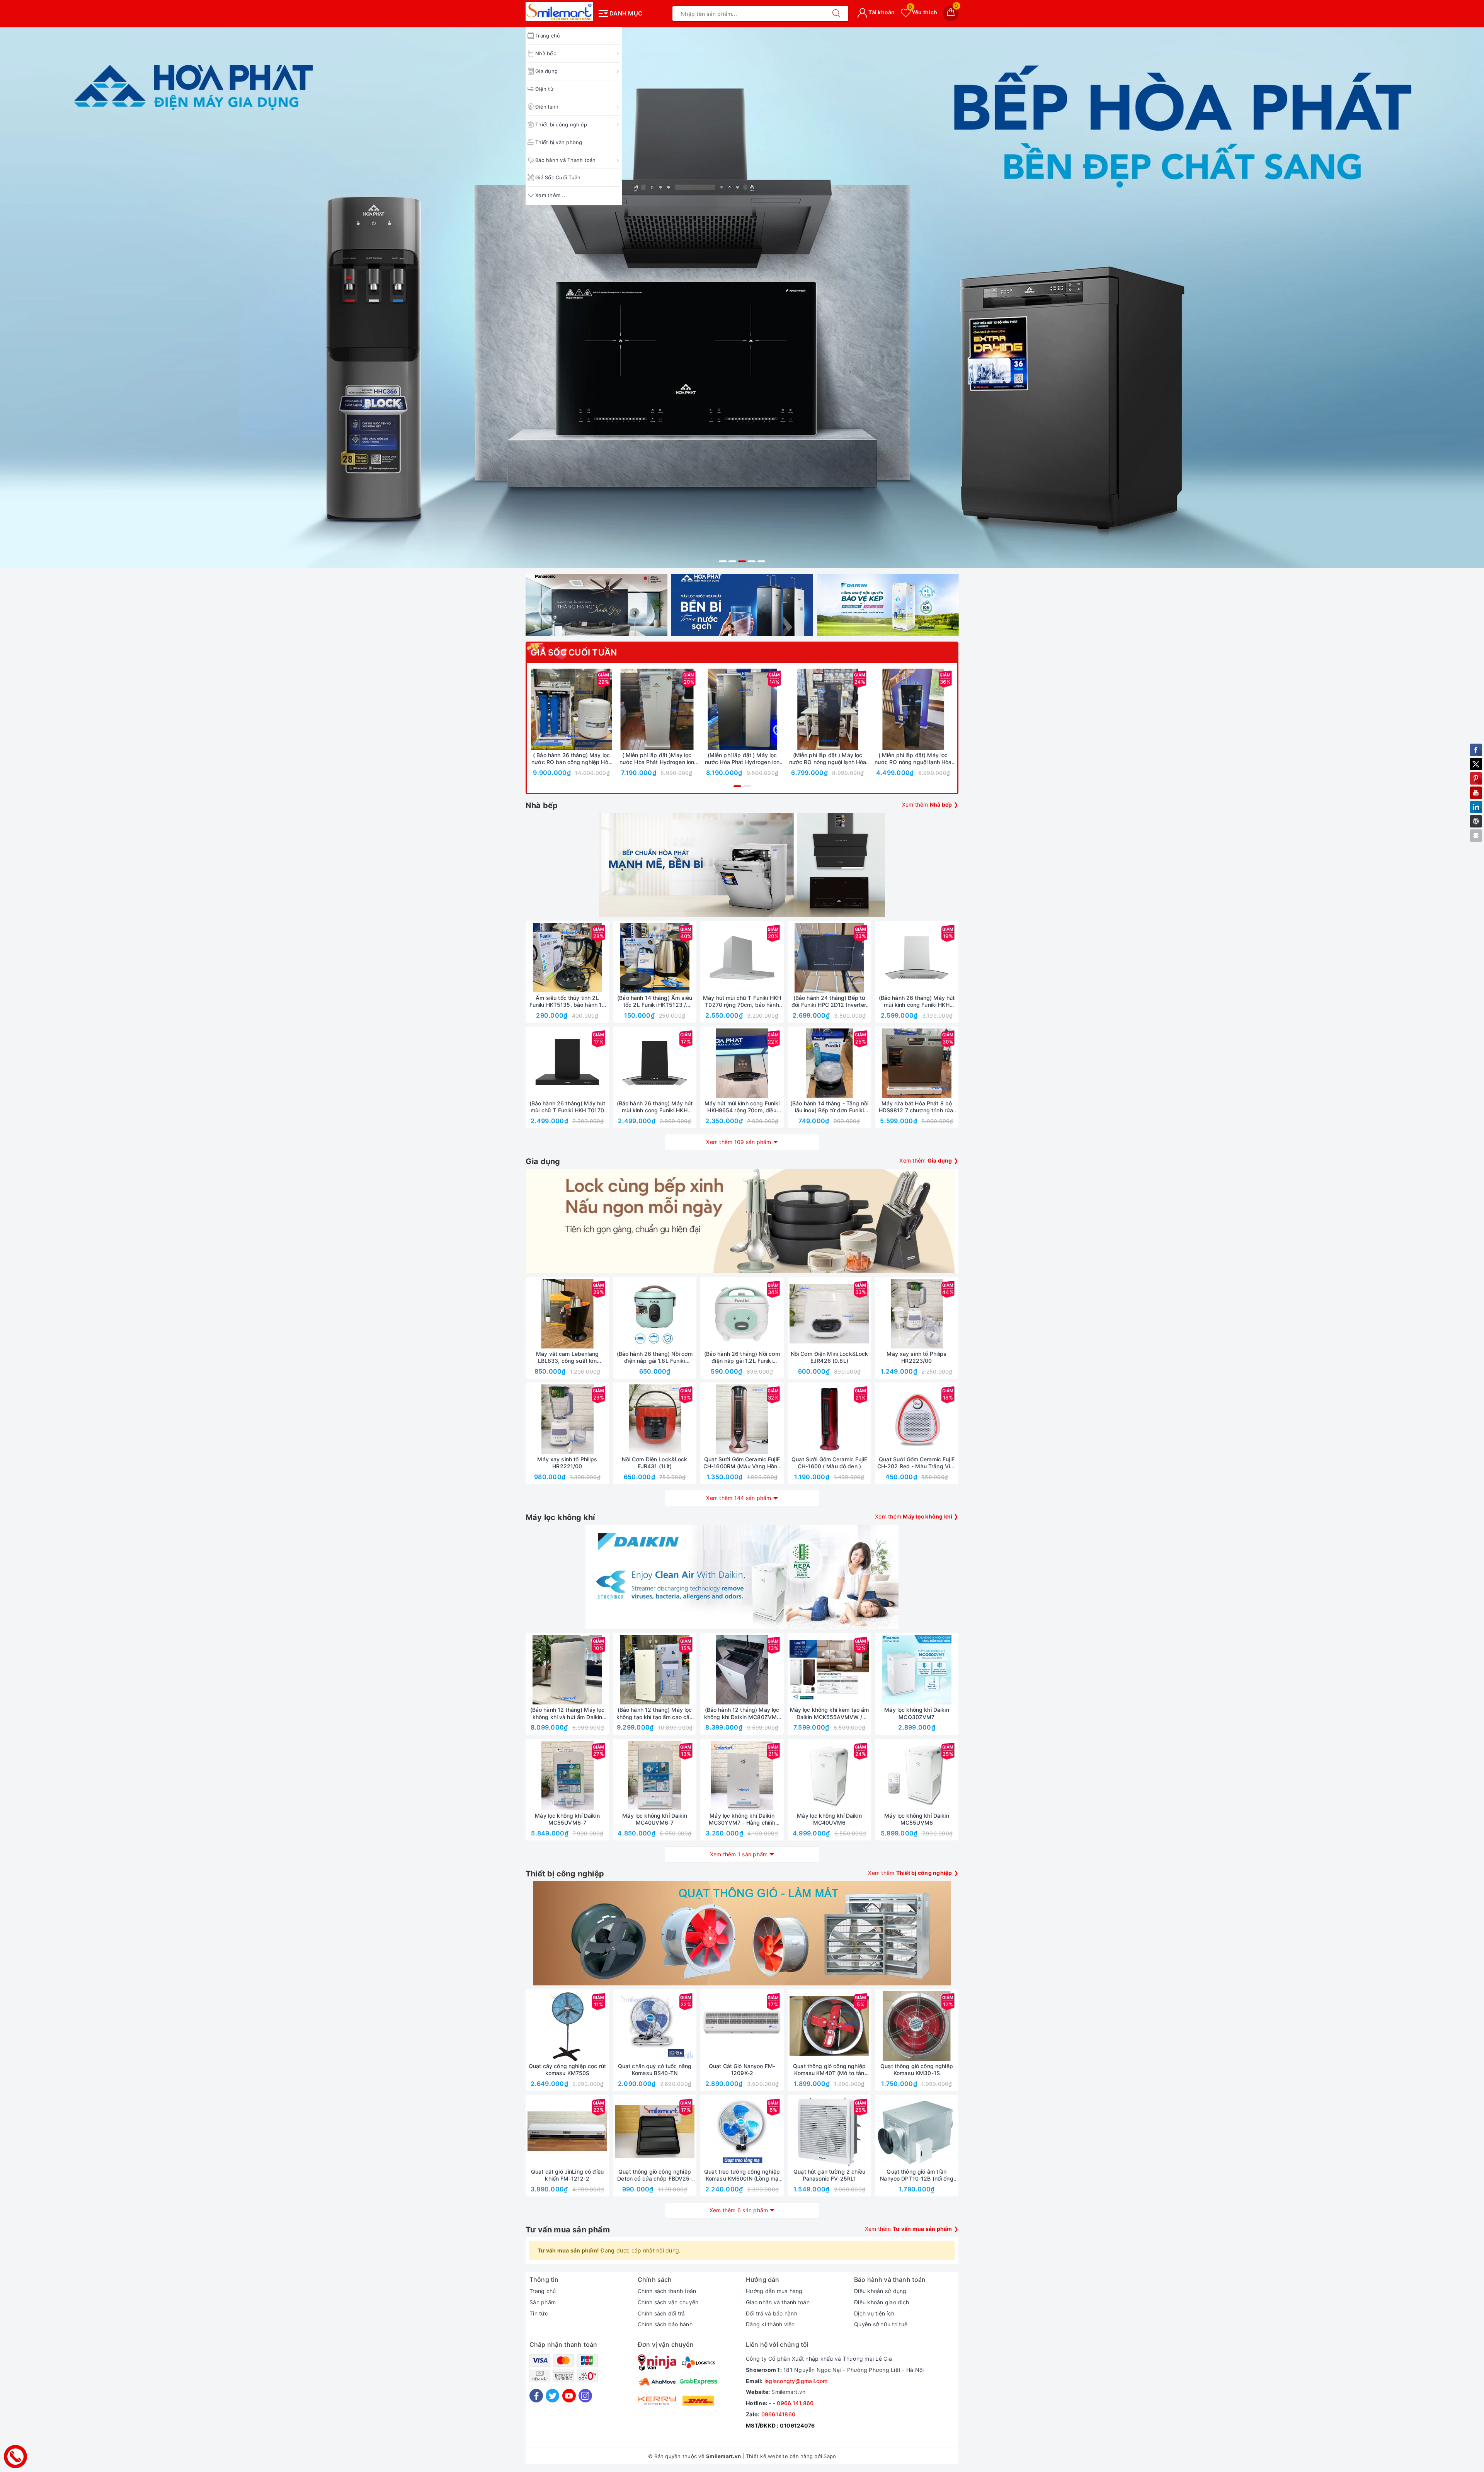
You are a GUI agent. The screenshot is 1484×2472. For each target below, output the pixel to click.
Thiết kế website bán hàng (779, 2456)
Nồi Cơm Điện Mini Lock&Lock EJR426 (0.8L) (830, 1357)
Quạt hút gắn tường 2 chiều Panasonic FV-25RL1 (829, 2175)
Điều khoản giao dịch (882, 2302)
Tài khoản (881, 12)
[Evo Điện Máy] (742, 207)
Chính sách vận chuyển (668, 2302)
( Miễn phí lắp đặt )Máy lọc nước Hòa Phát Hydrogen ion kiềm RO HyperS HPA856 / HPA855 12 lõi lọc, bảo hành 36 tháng (657, 759)
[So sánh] (608, 709)
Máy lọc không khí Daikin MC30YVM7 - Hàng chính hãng (742, 1819)
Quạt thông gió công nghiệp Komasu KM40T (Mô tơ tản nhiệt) (829, 2070)
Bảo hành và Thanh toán (566, 160)
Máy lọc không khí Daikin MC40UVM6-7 (654, 1819)
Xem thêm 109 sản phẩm (739, 1142)
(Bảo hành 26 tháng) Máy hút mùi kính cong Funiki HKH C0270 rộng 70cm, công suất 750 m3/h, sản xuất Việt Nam (917, 1001)
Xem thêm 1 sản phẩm (739, 1854)
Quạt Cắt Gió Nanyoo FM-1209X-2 (742, 2069)
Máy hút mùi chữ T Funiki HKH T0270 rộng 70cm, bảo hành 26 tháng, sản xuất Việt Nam (742, 1001)
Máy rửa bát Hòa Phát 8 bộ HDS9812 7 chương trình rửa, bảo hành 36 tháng (917, 1107)
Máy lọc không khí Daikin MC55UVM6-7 (567, 1819)
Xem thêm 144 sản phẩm (739, 1498)
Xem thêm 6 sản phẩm (739, 2210)
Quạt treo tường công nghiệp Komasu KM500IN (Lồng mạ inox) (742, 2175)
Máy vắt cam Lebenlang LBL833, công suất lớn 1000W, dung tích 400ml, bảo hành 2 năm (567, 1357)
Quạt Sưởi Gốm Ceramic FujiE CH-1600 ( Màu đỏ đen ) (829, 1463)
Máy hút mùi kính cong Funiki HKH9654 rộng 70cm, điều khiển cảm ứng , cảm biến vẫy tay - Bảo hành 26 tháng (742, 1107)
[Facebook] (536, 2396)
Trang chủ (543, 2291)
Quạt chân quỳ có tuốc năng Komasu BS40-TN (655, 2069)
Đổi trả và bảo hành (772, 2313)
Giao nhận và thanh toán (778, 2302)
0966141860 (779, 2414)
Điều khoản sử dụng (880, 2291)
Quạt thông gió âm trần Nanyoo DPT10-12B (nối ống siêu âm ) (917, 2175)
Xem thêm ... (551, 195)
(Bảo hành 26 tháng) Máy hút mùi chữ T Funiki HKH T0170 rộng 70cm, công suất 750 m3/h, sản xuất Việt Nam (568, 1107)
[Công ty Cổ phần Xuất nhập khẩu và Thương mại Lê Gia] (559, 12)
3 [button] (742, 561)
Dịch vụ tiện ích (874, 2313)
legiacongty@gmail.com (796, 2381)
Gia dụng (546, 71)
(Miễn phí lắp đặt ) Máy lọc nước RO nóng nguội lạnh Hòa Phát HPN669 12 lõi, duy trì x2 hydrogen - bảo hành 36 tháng (828, 759)
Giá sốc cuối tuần (574, 652)
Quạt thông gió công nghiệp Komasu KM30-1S (917, 2069)
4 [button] (752, 561)
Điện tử (544, 89)
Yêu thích (923, 12)
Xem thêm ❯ (930, 804)
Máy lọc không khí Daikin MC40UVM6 (829, 1819)
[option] (742, 207)
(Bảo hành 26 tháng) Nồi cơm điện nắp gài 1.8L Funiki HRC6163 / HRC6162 (655, 1357)
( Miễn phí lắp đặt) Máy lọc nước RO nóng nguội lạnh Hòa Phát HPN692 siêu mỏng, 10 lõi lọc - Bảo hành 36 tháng (913, 759)
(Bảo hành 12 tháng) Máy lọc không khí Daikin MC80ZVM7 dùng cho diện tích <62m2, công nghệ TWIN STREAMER (742, 1713)
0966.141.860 (795, 2403)
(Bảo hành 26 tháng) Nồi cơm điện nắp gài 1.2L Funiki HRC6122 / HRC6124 (742, 1357)
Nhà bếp (546, 53)
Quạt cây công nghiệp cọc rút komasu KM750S (567, 2069)
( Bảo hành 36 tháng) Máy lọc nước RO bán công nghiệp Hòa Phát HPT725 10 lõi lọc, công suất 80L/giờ (571, 759)
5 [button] (761, 561)
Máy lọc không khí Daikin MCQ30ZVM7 (916, 1713)
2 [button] (732, 561)
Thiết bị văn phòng (559, 142)
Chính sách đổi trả (661, 2313)
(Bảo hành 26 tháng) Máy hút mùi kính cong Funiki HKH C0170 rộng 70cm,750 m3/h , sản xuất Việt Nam (655, 1107)
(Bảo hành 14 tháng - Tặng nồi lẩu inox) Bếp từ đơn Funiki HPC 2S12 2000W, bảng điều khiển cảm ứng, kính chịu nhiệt (829, 1107)
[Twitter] (552, 2396)
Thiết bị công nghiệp (561, 124)
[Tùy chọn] (621, 709)
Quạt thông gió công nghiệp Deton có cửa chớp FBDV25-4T (655, 2175)
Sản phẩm (543, 2302)
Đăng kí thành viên (770, 2324)
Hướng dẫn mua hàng (774, 2291)
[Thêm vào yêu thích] (552, 709)
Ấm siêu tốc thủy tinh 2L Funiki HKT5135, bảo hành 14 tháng (568, 1001)
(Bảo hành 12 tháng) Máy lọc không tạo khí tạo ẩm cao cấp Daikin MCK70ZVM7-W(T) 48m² (655, 1713)
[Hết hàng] (793, 958)
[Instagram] (585, 2396)
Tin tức (539, 2313)
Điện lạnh (547, 107)
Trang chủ (548, 36)
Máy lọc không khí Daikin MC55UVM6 (916, 1819)
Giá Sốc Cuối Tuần (558, 177)
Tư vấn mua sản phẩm (568, 2230)
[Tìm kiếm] (836, 14)
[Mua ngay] (535, 709)
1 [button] (723, 561)
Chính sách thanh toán (667, 2291)
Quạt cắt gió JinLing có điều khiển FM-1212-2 (567, 2175)
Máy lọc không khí (560, 1517)
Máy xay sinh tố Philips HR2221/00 (567, 1463)
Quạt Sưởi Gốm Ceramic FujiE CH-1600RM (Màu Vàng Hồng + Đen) (742, 1463)
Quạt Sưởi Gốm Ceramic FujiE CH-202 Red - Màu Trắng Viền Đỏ (917, 1463)
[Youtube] (569, 2396)
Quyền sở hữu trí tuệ (881, 2324)
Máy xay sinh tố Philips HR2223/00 (916, 1357)
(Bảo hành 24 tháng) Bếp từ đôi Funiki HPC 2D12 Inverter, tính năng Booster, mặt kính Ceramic (829, 1001)
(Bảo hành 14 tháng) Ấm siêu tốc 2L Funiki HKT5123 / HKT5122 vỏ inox (655, 1001)
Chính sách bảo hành (665, 2324)
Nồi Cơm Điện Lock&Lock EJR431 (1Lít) (654, 1463)
